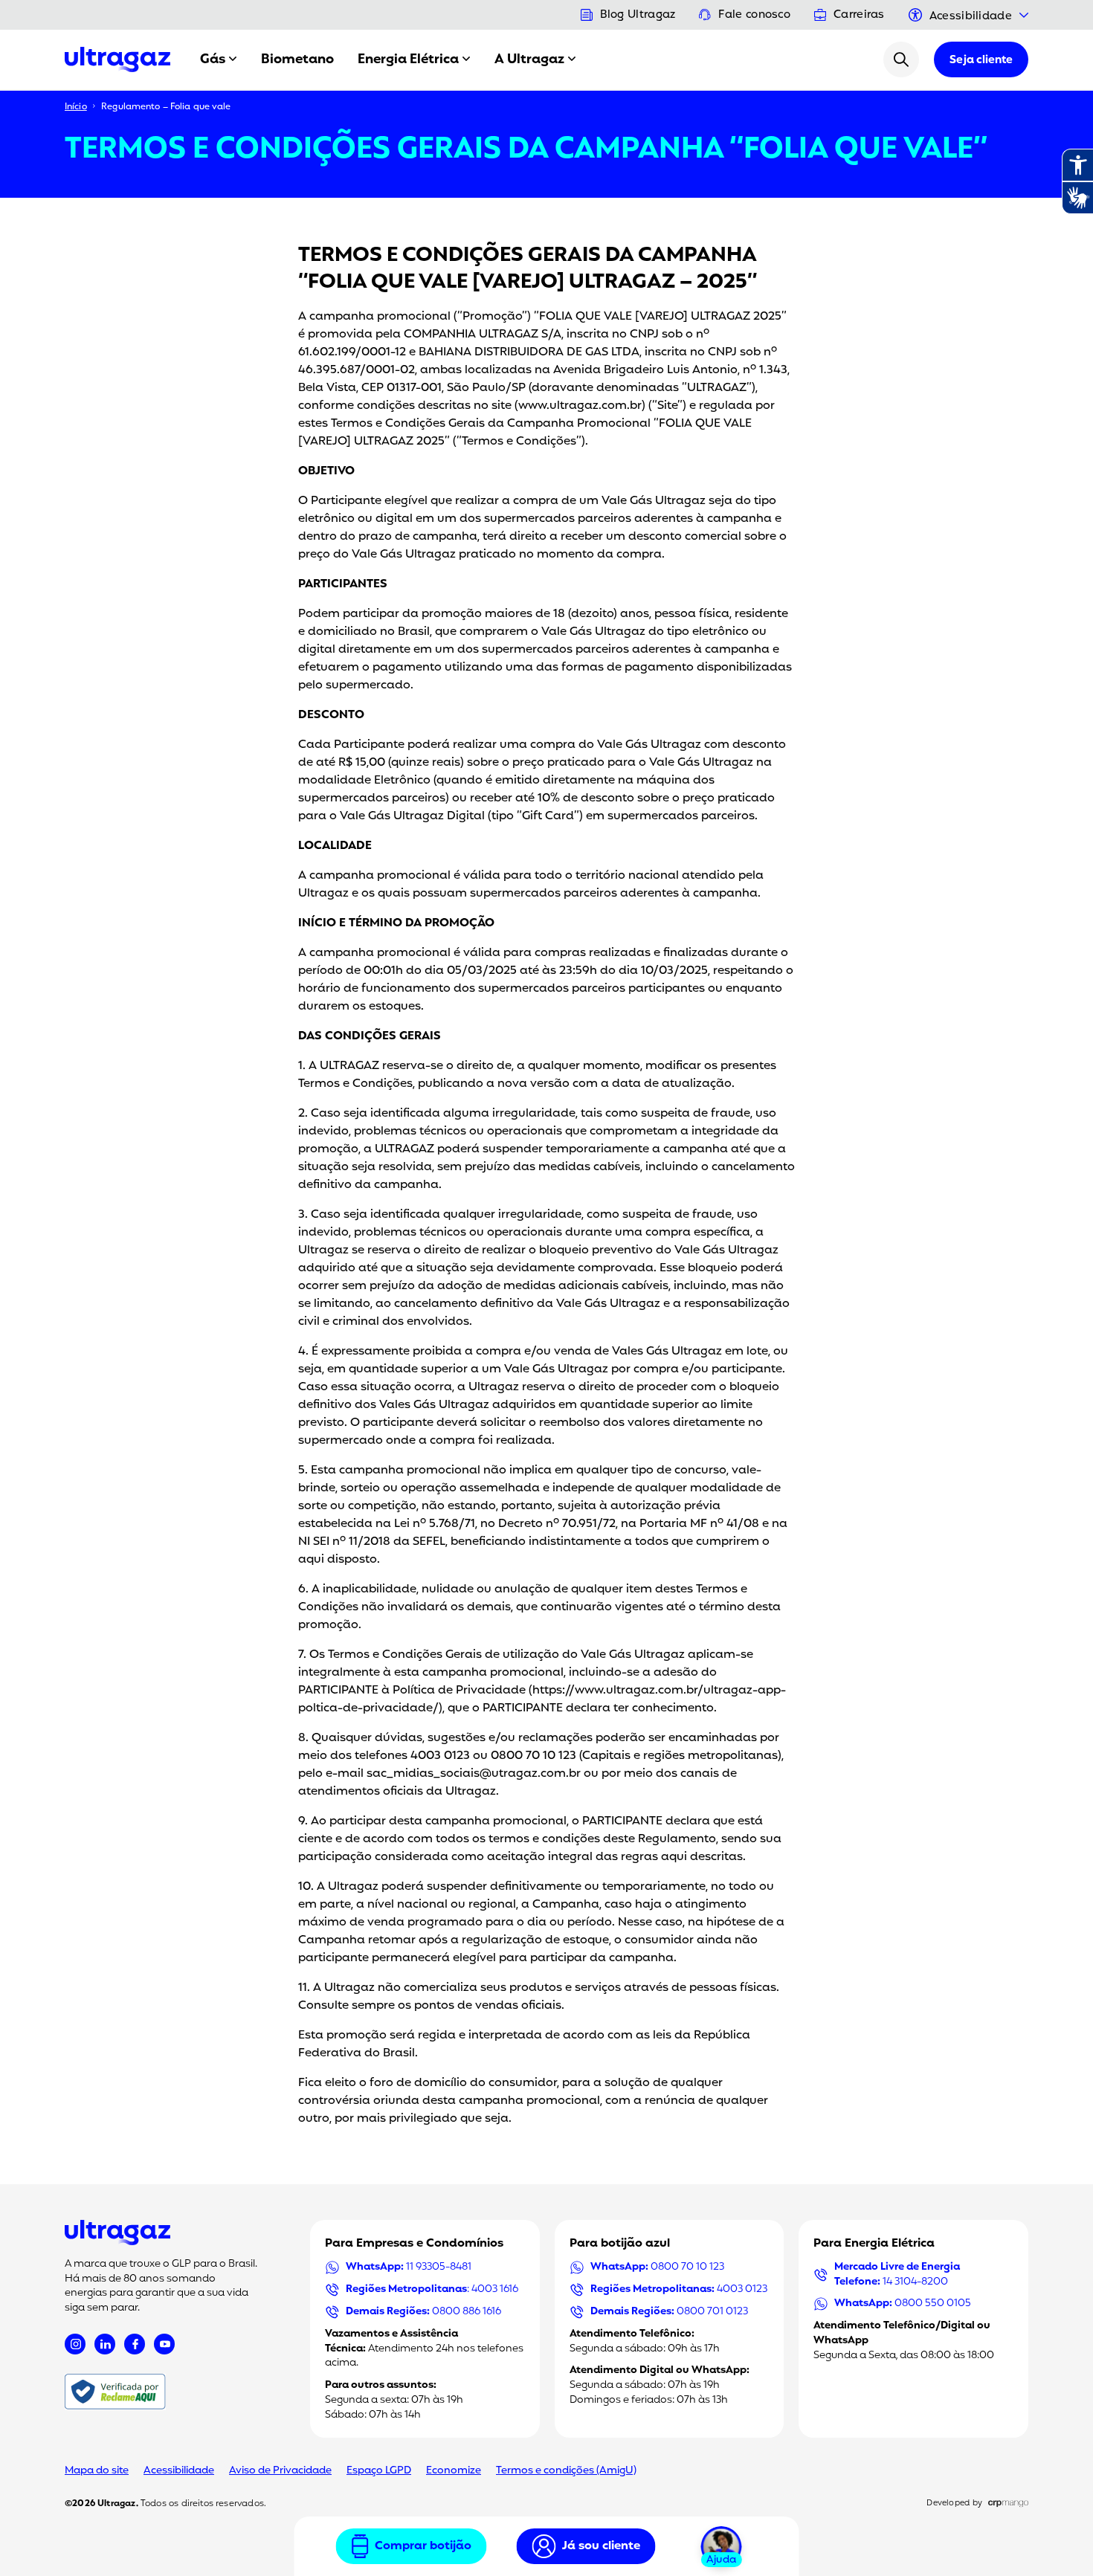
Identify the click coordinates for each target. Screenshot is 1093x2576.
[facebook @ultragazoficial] (135, 2344)
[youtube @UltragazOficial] (164, 2344)
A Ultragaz (529, 59)
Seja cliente (981, 61)
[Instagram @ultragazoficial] (75, 2344)
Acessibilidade (179, 2471)
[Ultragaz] (117, 59)
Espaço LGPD (379, 2471)
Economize (454, 2471)
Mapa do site (97, 2471)
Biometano (297, 59)
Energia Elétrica (408, 59)
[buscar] (901, 59)
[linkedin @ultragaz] (105, 2344)
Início (76, 107)
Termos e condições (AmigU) (566, 2471)
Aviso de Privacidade (280, 2471)
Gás (213, 59)
